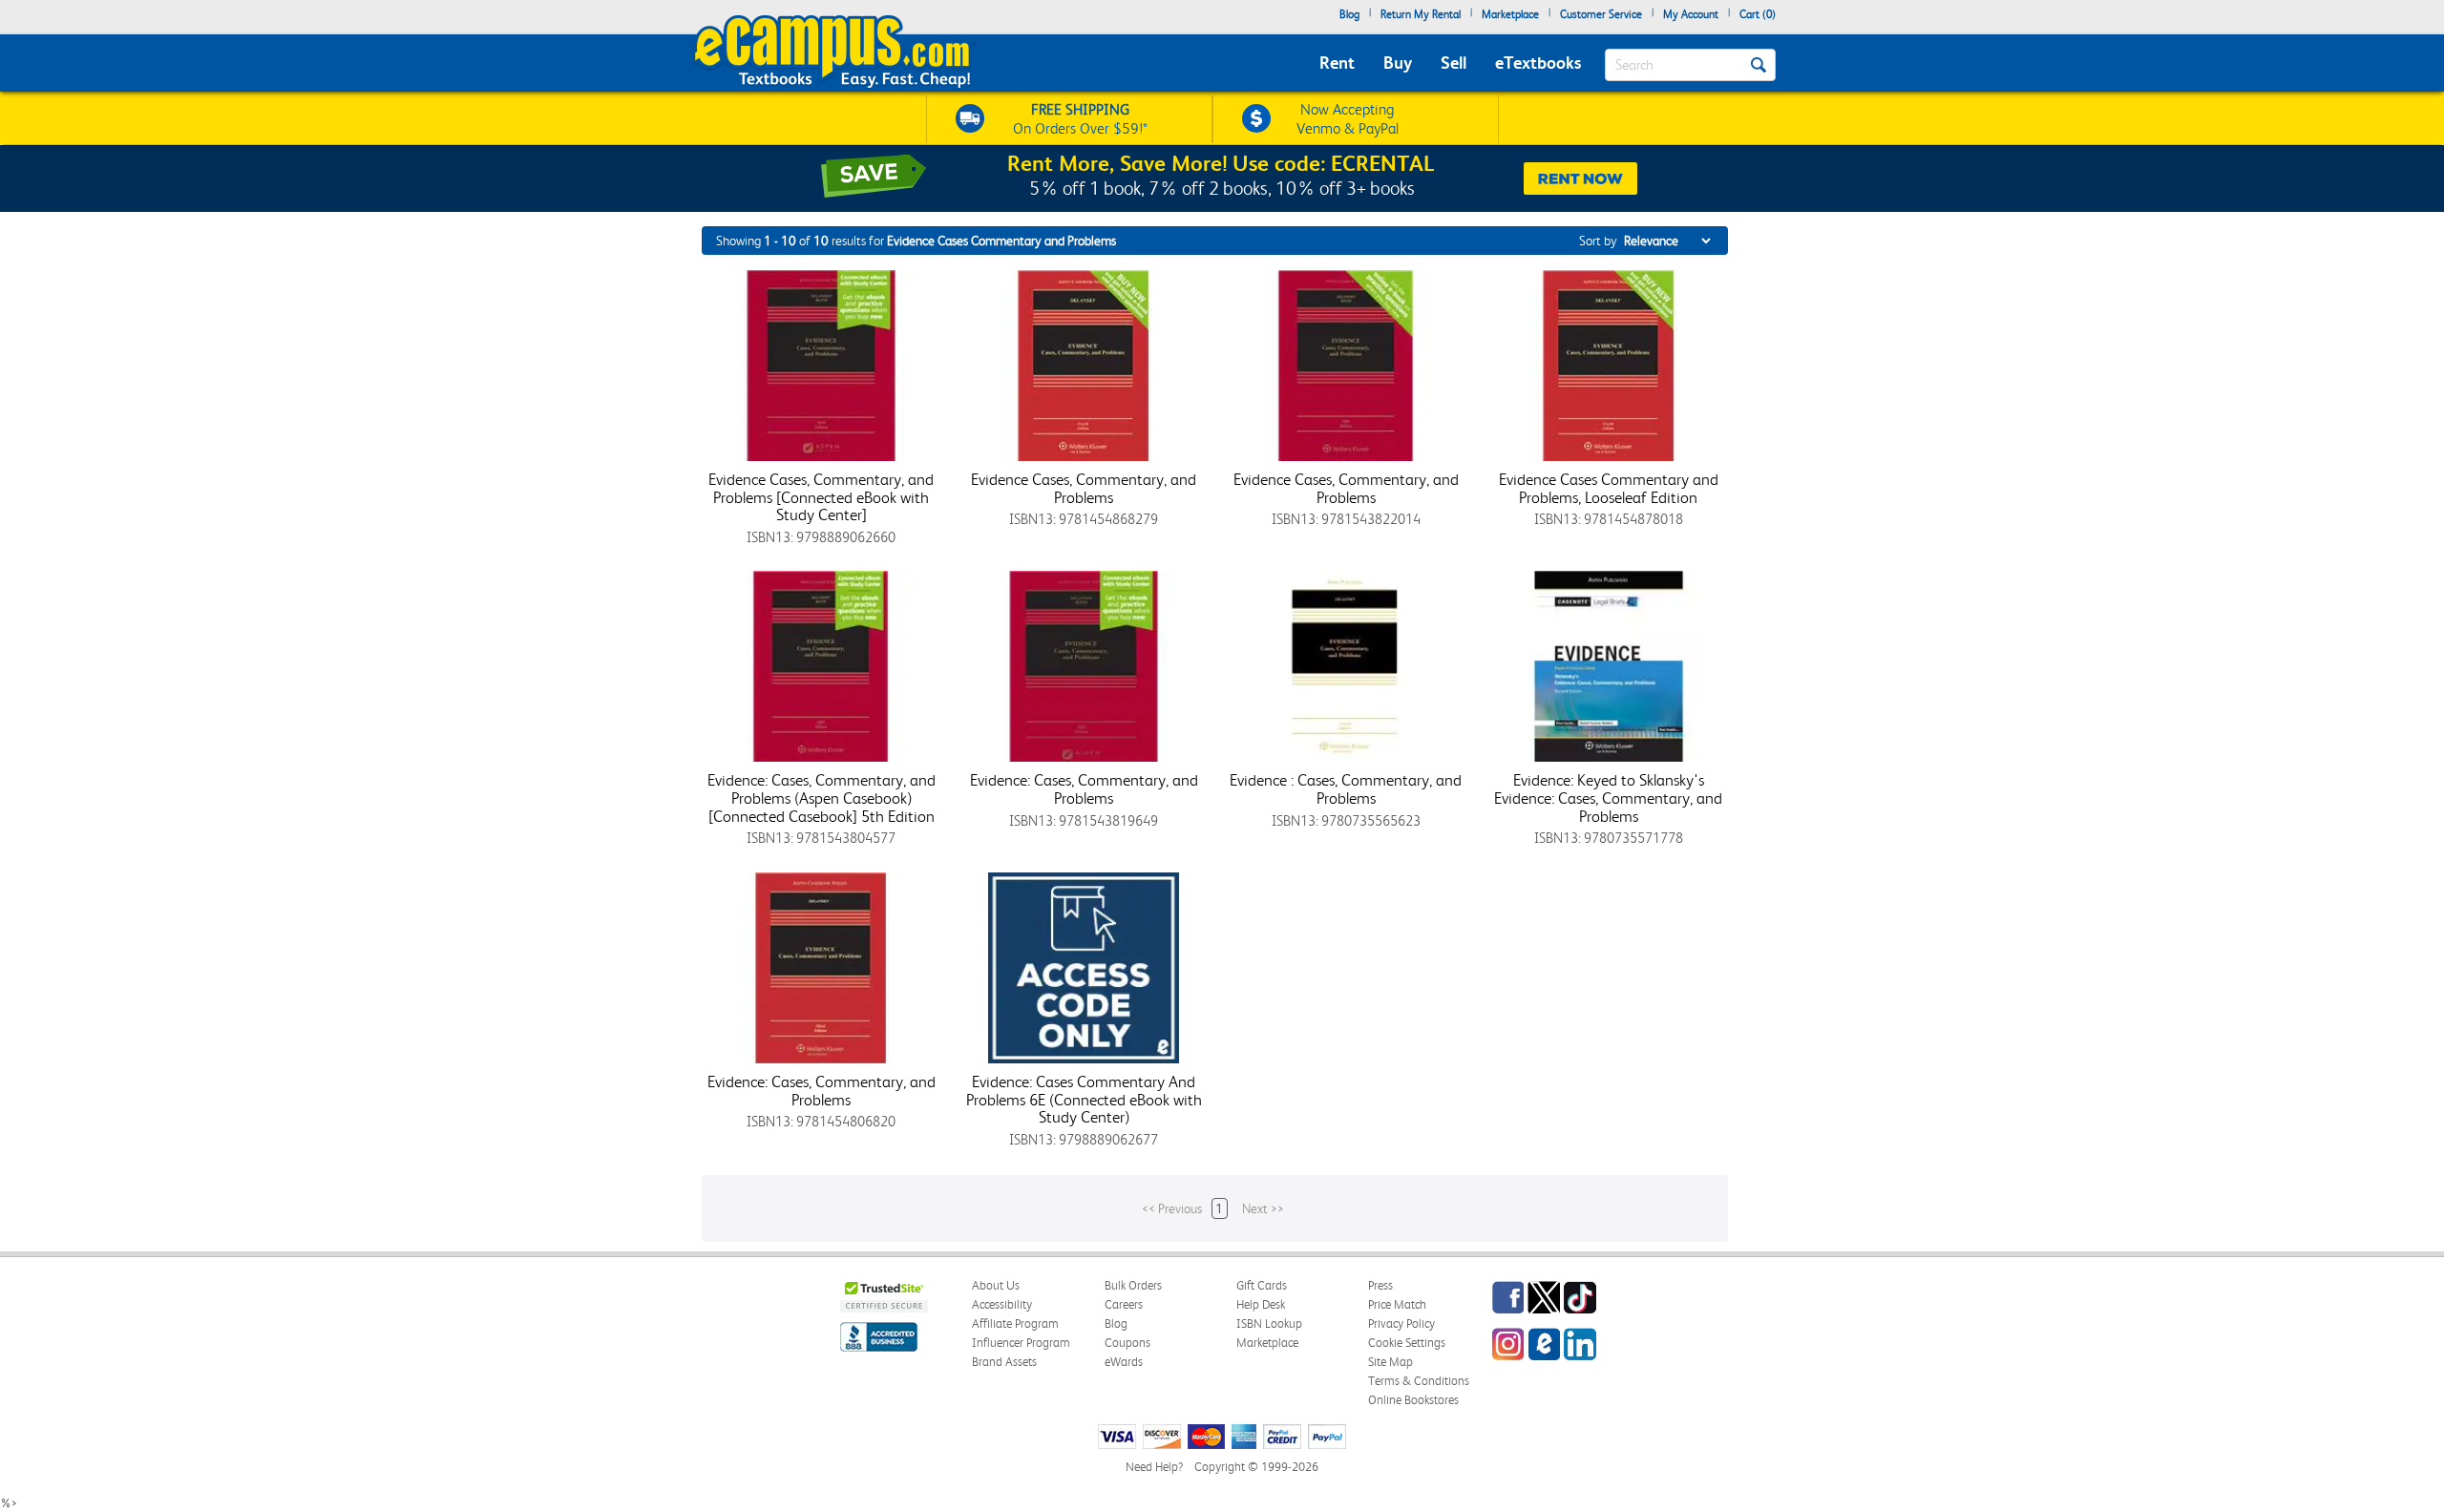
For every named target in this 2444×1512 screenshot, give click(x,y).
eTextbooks (1538, 63)
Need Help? (1154, 1467)
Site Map (1391, 1362)
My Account (1691, 14)
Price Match (1397, 1304)
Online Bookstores (1413, 1400)
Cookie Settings (1407, 1343)
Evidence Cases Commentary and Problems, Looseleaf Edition (1609, 488)
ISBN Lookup (1269, 1323)
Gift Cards (1262, 1285)
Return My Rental (1421, 14)
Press (1380, 1285)
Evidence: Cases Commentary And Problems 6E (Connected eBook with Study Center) (1084, 1099)
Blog (1349, 14)
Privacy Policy (1401, 1323)
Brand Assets (1004, 1362)
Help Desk (1261, 1304)
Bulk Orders (1133, 1285)
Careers (1124, 1304)
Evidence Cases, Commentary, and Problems (1084, 488)
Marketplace (1510, 14)
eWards (1124, 1362)
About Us (996, 1285)
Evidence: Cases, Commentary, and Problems (1084, 789)
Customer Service (1601, 14)
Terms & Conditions (1419, 1381)
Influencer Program (1021, 1343)
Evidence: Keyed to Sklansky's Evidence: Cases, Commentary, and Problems (1608, 798)
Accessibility (1002, 1304)
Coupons (1127, 1343)
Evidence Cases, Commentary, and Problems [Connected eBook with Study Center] (821, 497)
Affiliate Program (1015, 1323)
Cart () (1758, 14)
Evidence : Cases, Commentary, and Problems (1346, 789)
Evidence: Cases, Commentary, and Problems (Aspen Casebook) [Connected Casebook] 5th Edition (822, 798)
